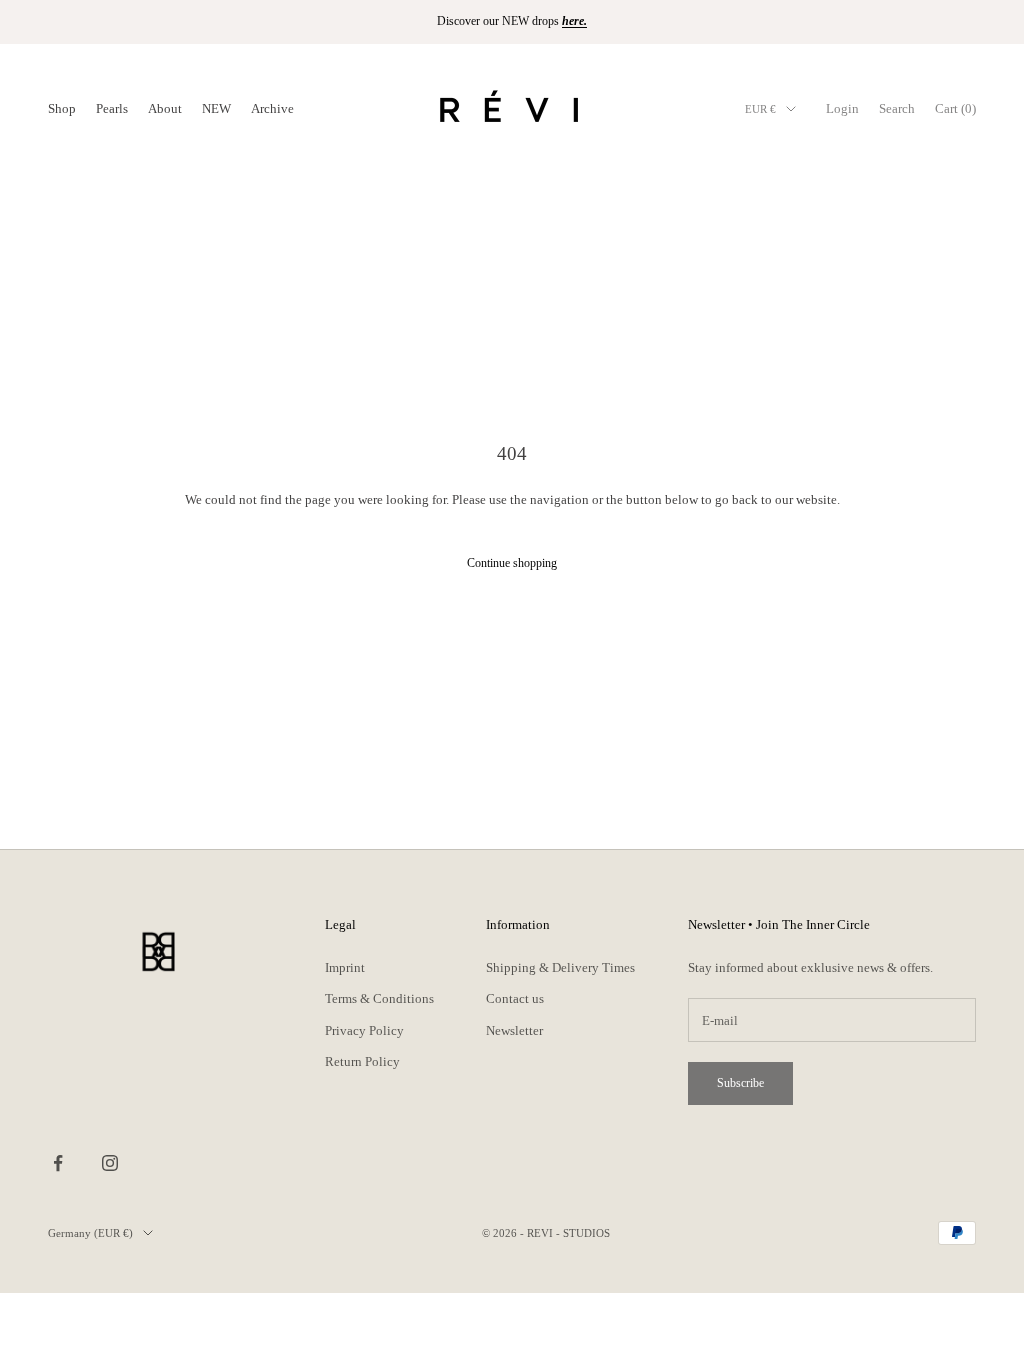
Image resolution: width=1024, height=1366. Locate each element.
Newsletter (514, 1030)
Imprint (345, 967)
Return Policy (362, 1061)
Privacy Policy (364, 1030)
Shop (62, 108)
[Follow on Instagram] (110, 1163)
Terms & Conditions (379, 998)
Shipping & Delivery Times (560, 967)
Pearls (112, 108)
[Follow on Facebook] (58, 1163)
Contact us (515, 998)
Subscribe (740, 1083)
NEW (216, 108)
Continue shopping (512, 563)
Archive (272, 108)
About (165, 108)
